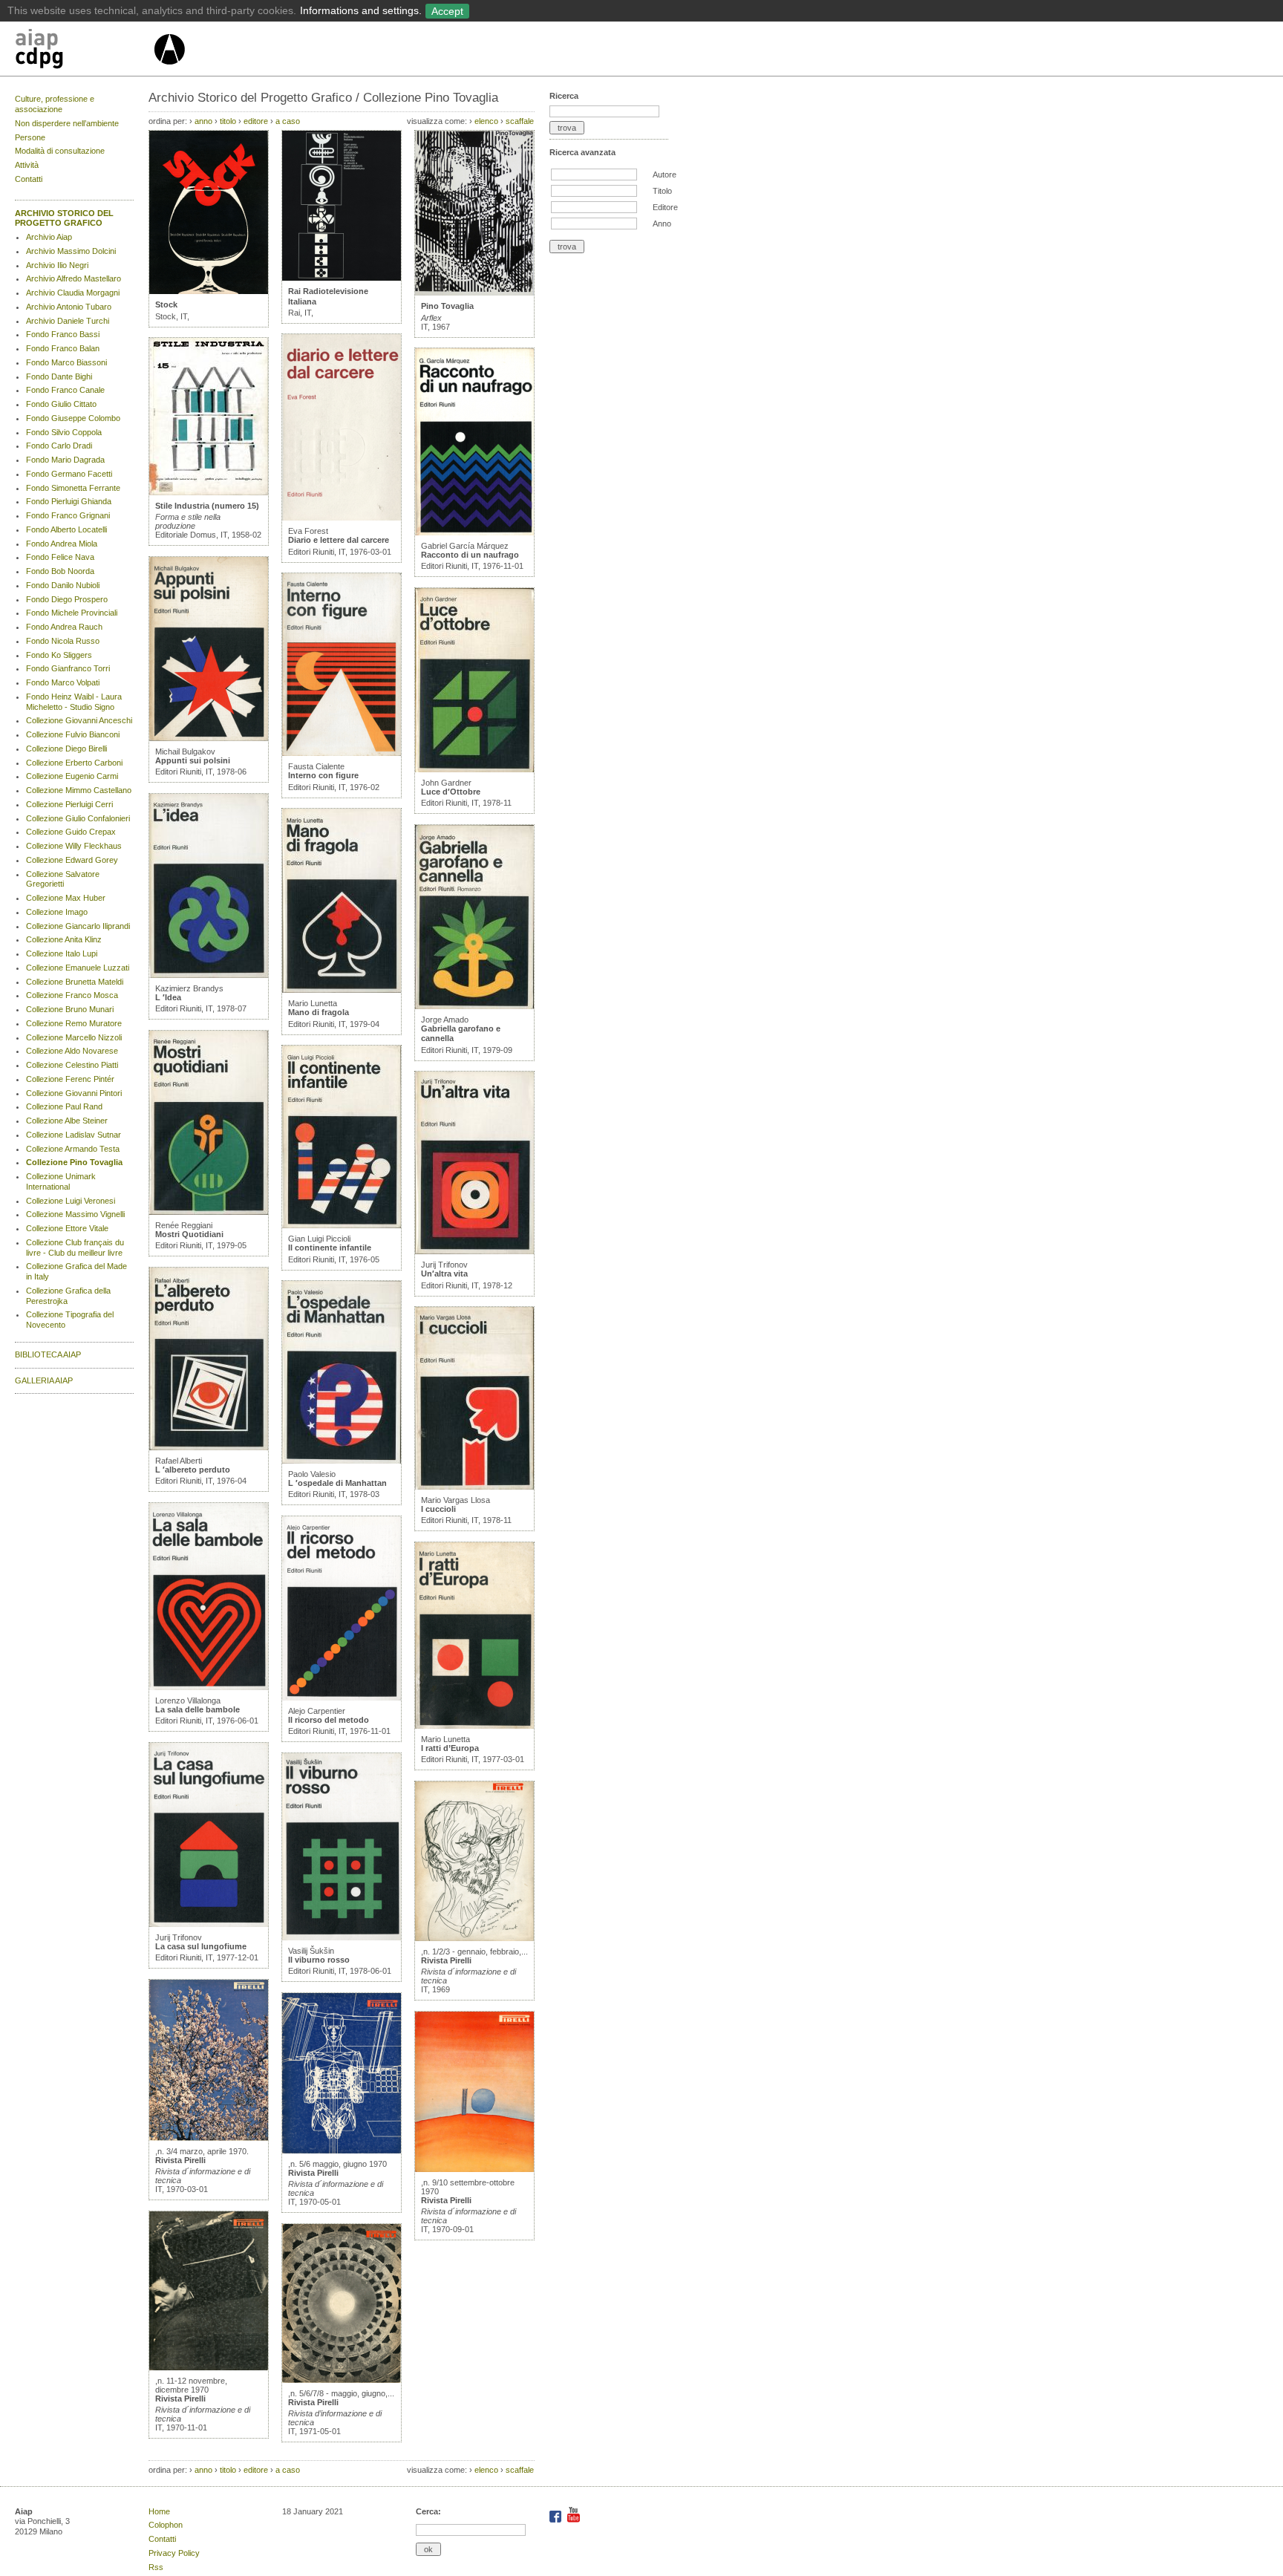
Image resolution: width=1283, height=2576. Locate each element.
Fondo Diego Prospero (67, 599)
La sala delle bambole (197, 1709)
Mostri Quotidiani (189, 1234)
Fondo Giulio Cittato (61, 404)
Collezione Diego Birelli (66, 749)
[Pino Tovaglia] (474, 293)
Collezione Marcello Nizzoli (74, 1037)
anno (203, 121)
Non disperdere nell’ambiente (67, 123)
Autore (665, 175)
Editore (665, 207)
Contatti (29, 179)
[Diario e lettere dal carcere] (342, 518)
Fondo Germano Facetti (69, 474)
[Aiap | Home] (169, 71)
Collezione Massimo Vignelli (75, 1214)
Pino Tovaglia (447, 306)
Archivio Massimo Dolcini (71, 251)
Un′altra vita (444, 1274)
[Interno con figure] (342, 753)
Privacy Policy (174, 2553)
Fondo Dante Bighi (59, 376)
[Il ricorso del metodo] (342, 1698)
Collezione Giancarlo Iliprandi (78, 926)
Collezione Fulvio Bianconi (73, 734)
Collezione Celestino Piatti (72, 1065)
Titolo (662, 191)
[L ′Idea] (209, 975)
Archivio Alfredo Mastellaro (74, 278)
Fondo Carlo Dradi (59, 446)
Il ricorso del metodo (329, 1720)
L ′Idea (168, 997)
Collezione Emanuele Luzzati (78, 968)
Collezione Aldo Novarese (72, 1051)
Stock (166, 304)
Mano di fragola (319, 1012)
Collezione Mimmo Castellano (79, 790)
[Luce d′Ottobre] (474, 769)
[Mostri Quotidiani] (209, 1212)
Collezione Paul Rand (64, 1106)
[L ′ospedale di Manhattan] (342, 1461)
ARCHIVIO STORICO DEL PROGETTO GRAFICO (64, 218)
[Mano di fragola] (342, 990)
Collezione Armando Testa (73, 1149)
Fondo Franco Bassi (63, 334)
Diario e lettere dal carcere (339, 540)
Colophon (166, 2525)
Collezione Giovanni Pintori (74, 1093)
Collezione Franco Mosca (72, 995)
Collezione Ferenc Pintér (70, 1079)
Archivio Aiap (49, 237)
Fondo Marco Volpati (63, 682)
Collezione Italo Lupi (62, 953)
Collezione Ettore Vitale (67, 1228)
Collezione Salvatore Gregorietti (63, 879)
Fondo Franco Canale (65, 390)
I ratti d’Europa (450, 1748)
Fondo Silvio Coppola (64, 432)
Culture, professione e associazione (55, 104)
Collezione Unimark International (61, 1181)
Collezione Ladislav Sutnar (74, 1135)
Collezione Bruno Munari (70, 1009)
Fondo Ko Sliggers (59, 655)
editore (256, 121)
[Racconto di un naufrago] (474, 532)
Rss (156, 2567)
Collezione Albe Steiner (67, 1121)
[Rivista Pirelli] (209, 2138)
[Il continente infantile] (342, 1225)
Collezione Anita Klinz (64, 939)
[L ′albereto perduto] (209, 1447)
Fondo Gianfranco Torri (68, 668)
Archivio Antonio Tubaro (69, 307)
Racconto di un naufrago (470, 555)
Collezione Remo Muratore (74, 1023)
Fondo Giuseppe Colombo (73, 418)
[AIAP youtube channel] (574, 2520)
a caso (288, 121)
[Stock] (209, 291)
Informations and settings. (361, 10)
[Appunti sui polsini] (209, 738)
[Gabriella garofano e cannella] (474, 1006)
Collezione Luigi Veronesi (71, 1201)
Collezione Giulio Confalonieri (78, 818)
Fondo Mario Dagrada (65, 460)
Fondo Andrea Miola (62, 544)
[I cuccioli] (474, 1487)
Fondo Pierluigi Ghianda (69, 501)
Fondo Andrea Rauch (64, 627)
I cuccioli (438, 1509)
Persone (30, 137)
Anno (662, 224)
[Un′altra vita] (474, 1251)
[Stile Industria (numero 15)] (209, 492)
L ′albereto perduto (193, 1470)
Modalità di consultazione (60, 151)
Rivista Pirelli (180, 2160)
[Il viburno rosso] (342, 1937)
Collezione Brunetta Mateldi (75, 982)
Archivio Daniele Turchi (68, 321)
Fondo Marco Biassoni (66, 362)
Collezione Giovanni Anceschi (79, 720)
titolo (228, 121)
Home (159, 2511)
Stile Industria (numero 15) (207, 506)
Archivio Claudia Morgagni (73, 293)
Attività (27, 165)
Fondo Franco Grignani (68, 515)
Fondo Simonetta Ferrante (73, 488)
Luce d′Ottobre (451, 792)
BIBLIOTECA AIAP (48, 1354)
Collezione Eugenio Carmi (72, 776)
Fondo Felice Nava (60, 557)
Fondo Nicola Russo (63, 641)
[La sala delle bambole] (209, 1687)
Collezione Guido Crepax (71, 832)
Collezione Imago (57, 912)
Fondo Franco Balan (63, 348)
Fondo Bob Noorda (60, 571)
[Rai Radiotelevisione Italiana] (342, 278)
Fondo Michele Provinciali (72, 613)
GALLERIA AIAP (44, 1380)
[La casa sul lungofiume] (209, 1924)
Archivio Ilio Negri (57, 265)
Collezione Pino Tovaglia (74, 1162)
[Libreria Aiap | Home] (84, 51)
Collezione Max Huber (66, 898)
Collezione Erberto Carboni (74, 763)
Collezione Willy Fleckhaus (74, 846)
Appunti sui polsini (193, 760)
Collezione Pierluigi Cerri (69, 804)
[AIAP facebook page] (556, 2520)
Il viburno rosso (319, 1960)
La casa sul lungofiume (201, 1946)
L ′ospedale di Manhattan (337, 1483)
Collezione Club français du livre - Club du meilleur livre (75, 1248)
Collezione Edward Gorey (72, 860)
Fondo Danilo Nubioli (63, 585)
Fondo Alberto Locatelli (66, 529)
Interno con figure (323, 775)
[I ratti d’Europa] (474, 1726)
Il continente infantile (330, 1248)
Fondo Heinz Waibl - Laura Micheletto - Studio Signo (74, 702)
